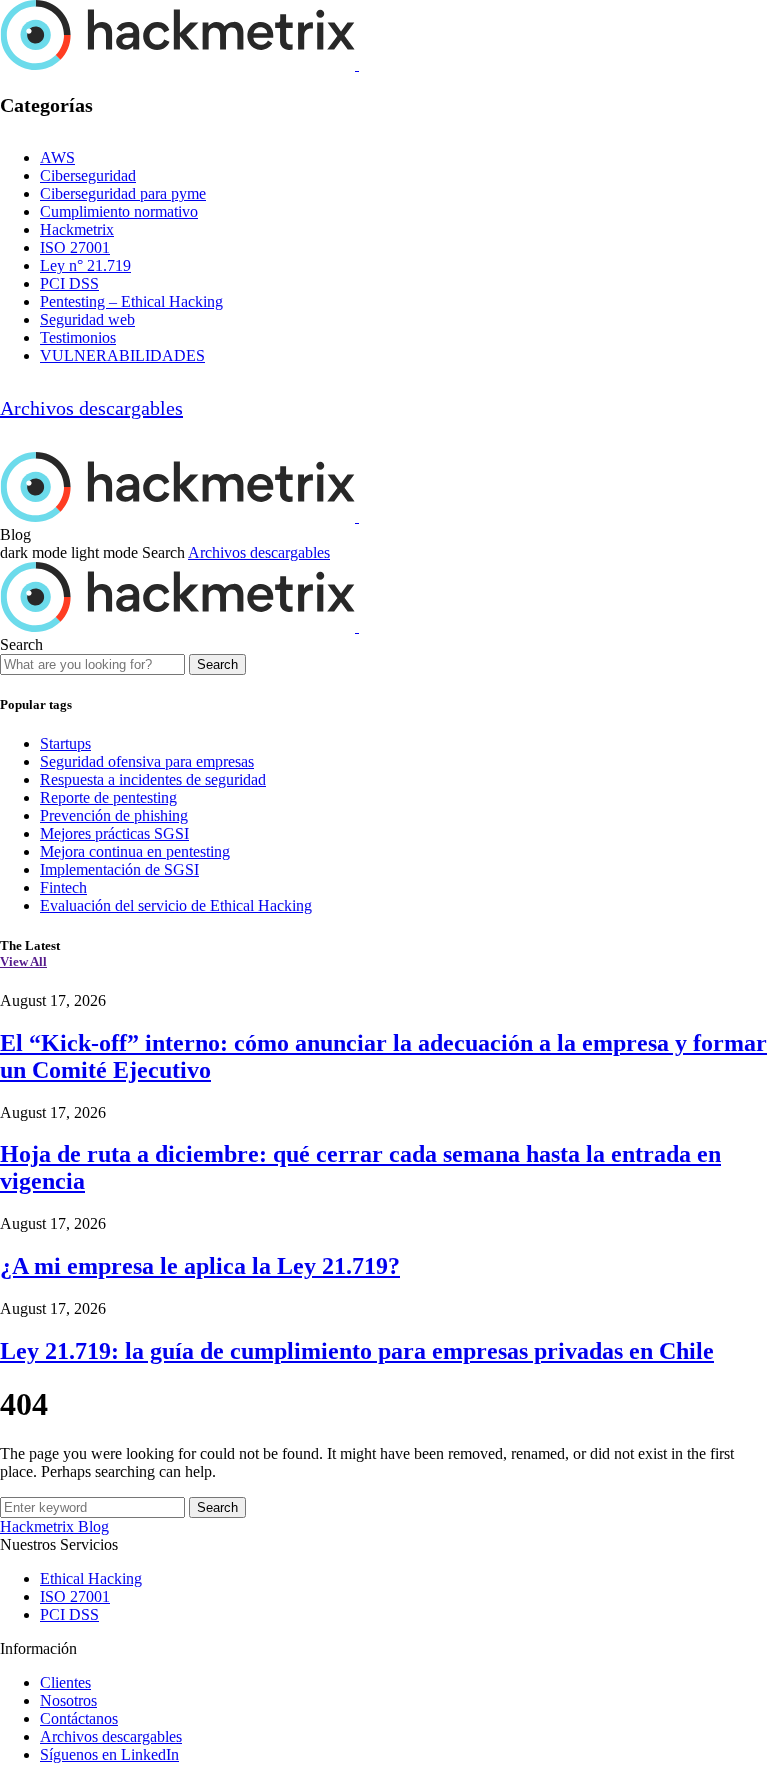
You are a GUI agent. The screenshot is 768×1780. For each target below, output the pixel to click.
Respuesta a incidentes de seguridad (153, 779)
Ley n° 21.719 (85, 265)
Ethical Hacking (91, 1578)
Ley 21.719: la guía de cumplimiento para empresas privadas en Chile (357, 1351)
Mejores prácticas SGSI (114, 833)
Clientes (65, 1682)
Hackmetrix (77, 229)
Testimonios (78, 337)
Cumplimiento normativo (119, 211)
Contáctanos (79, 1718)
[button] (71, 552)
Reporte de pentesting (108, 797)
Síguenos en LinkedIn (109, 1754)
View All (23, 961)
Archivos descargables (91, 408)
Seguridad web (87, 319)
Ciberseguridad (88, 175)
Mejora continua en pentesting (135, 851)
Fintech (63, 887)
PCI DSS (69, 283)
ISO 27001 (75, 247)
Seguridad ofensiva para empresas (147, 761)
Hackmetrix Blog (54, 1526)
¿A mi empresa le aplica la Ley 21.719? (200, 1266)
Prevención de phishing (114, 815)
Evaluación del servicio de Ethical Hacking (176, 905)
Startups (65, 743)
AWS (57, 157)
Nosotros (68, 1700)
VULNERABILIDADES (122, 355)
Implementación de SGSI (119, 869)
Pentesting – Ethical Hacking (131, 301)
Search (217, 664)
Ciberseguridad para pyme (123, 193)
